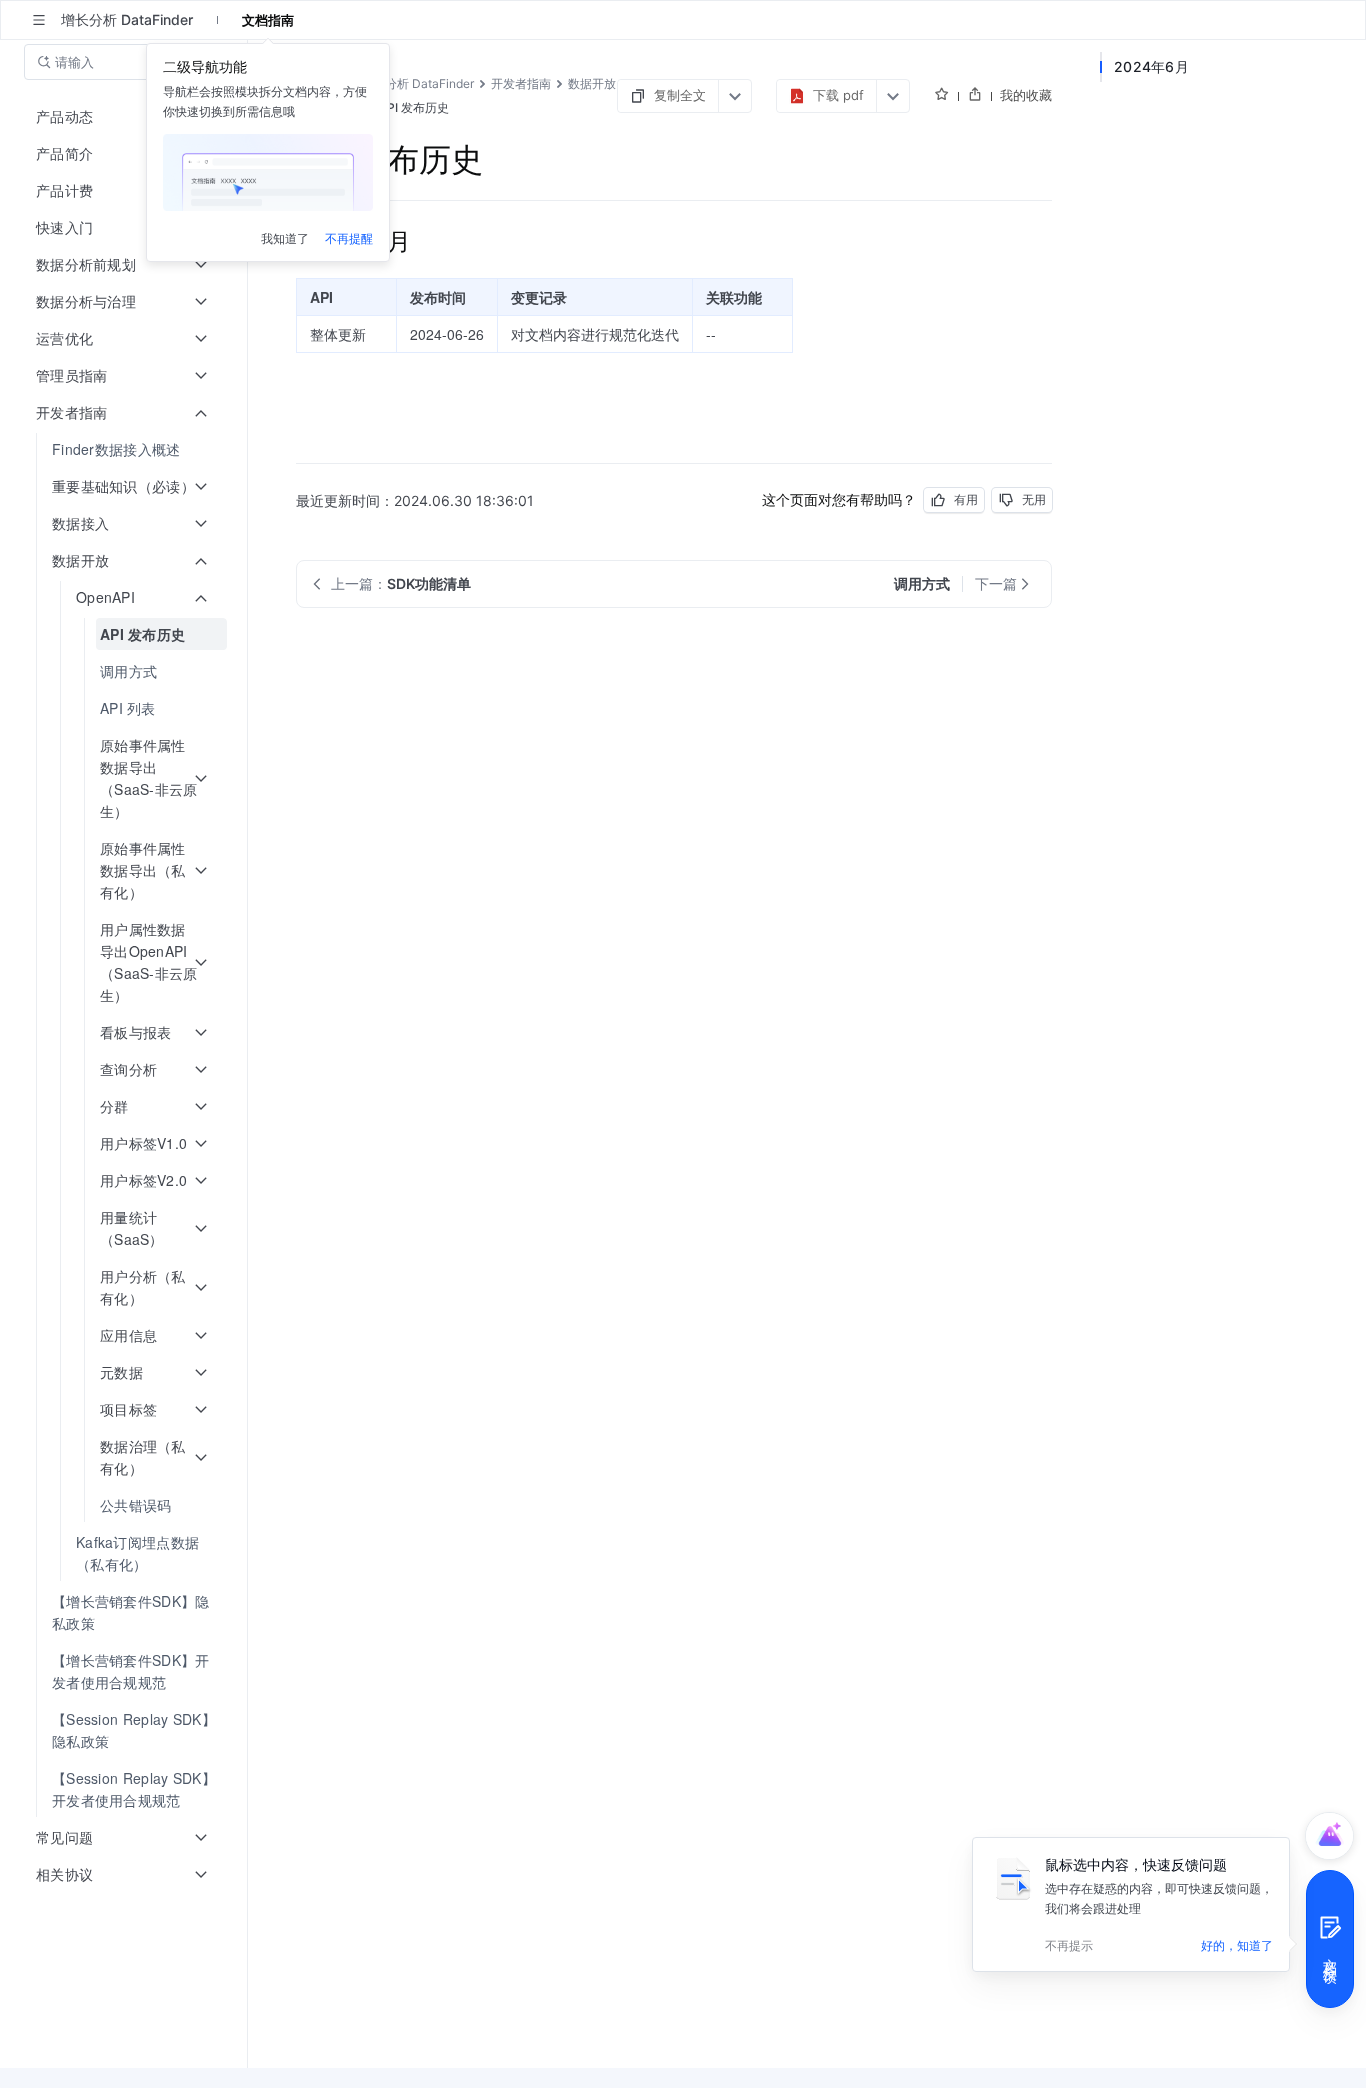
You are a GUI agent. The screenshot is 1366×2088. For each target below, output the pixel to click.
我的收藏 (1026, 95)
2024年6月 (1151, 66)
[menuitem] (125, 449)
